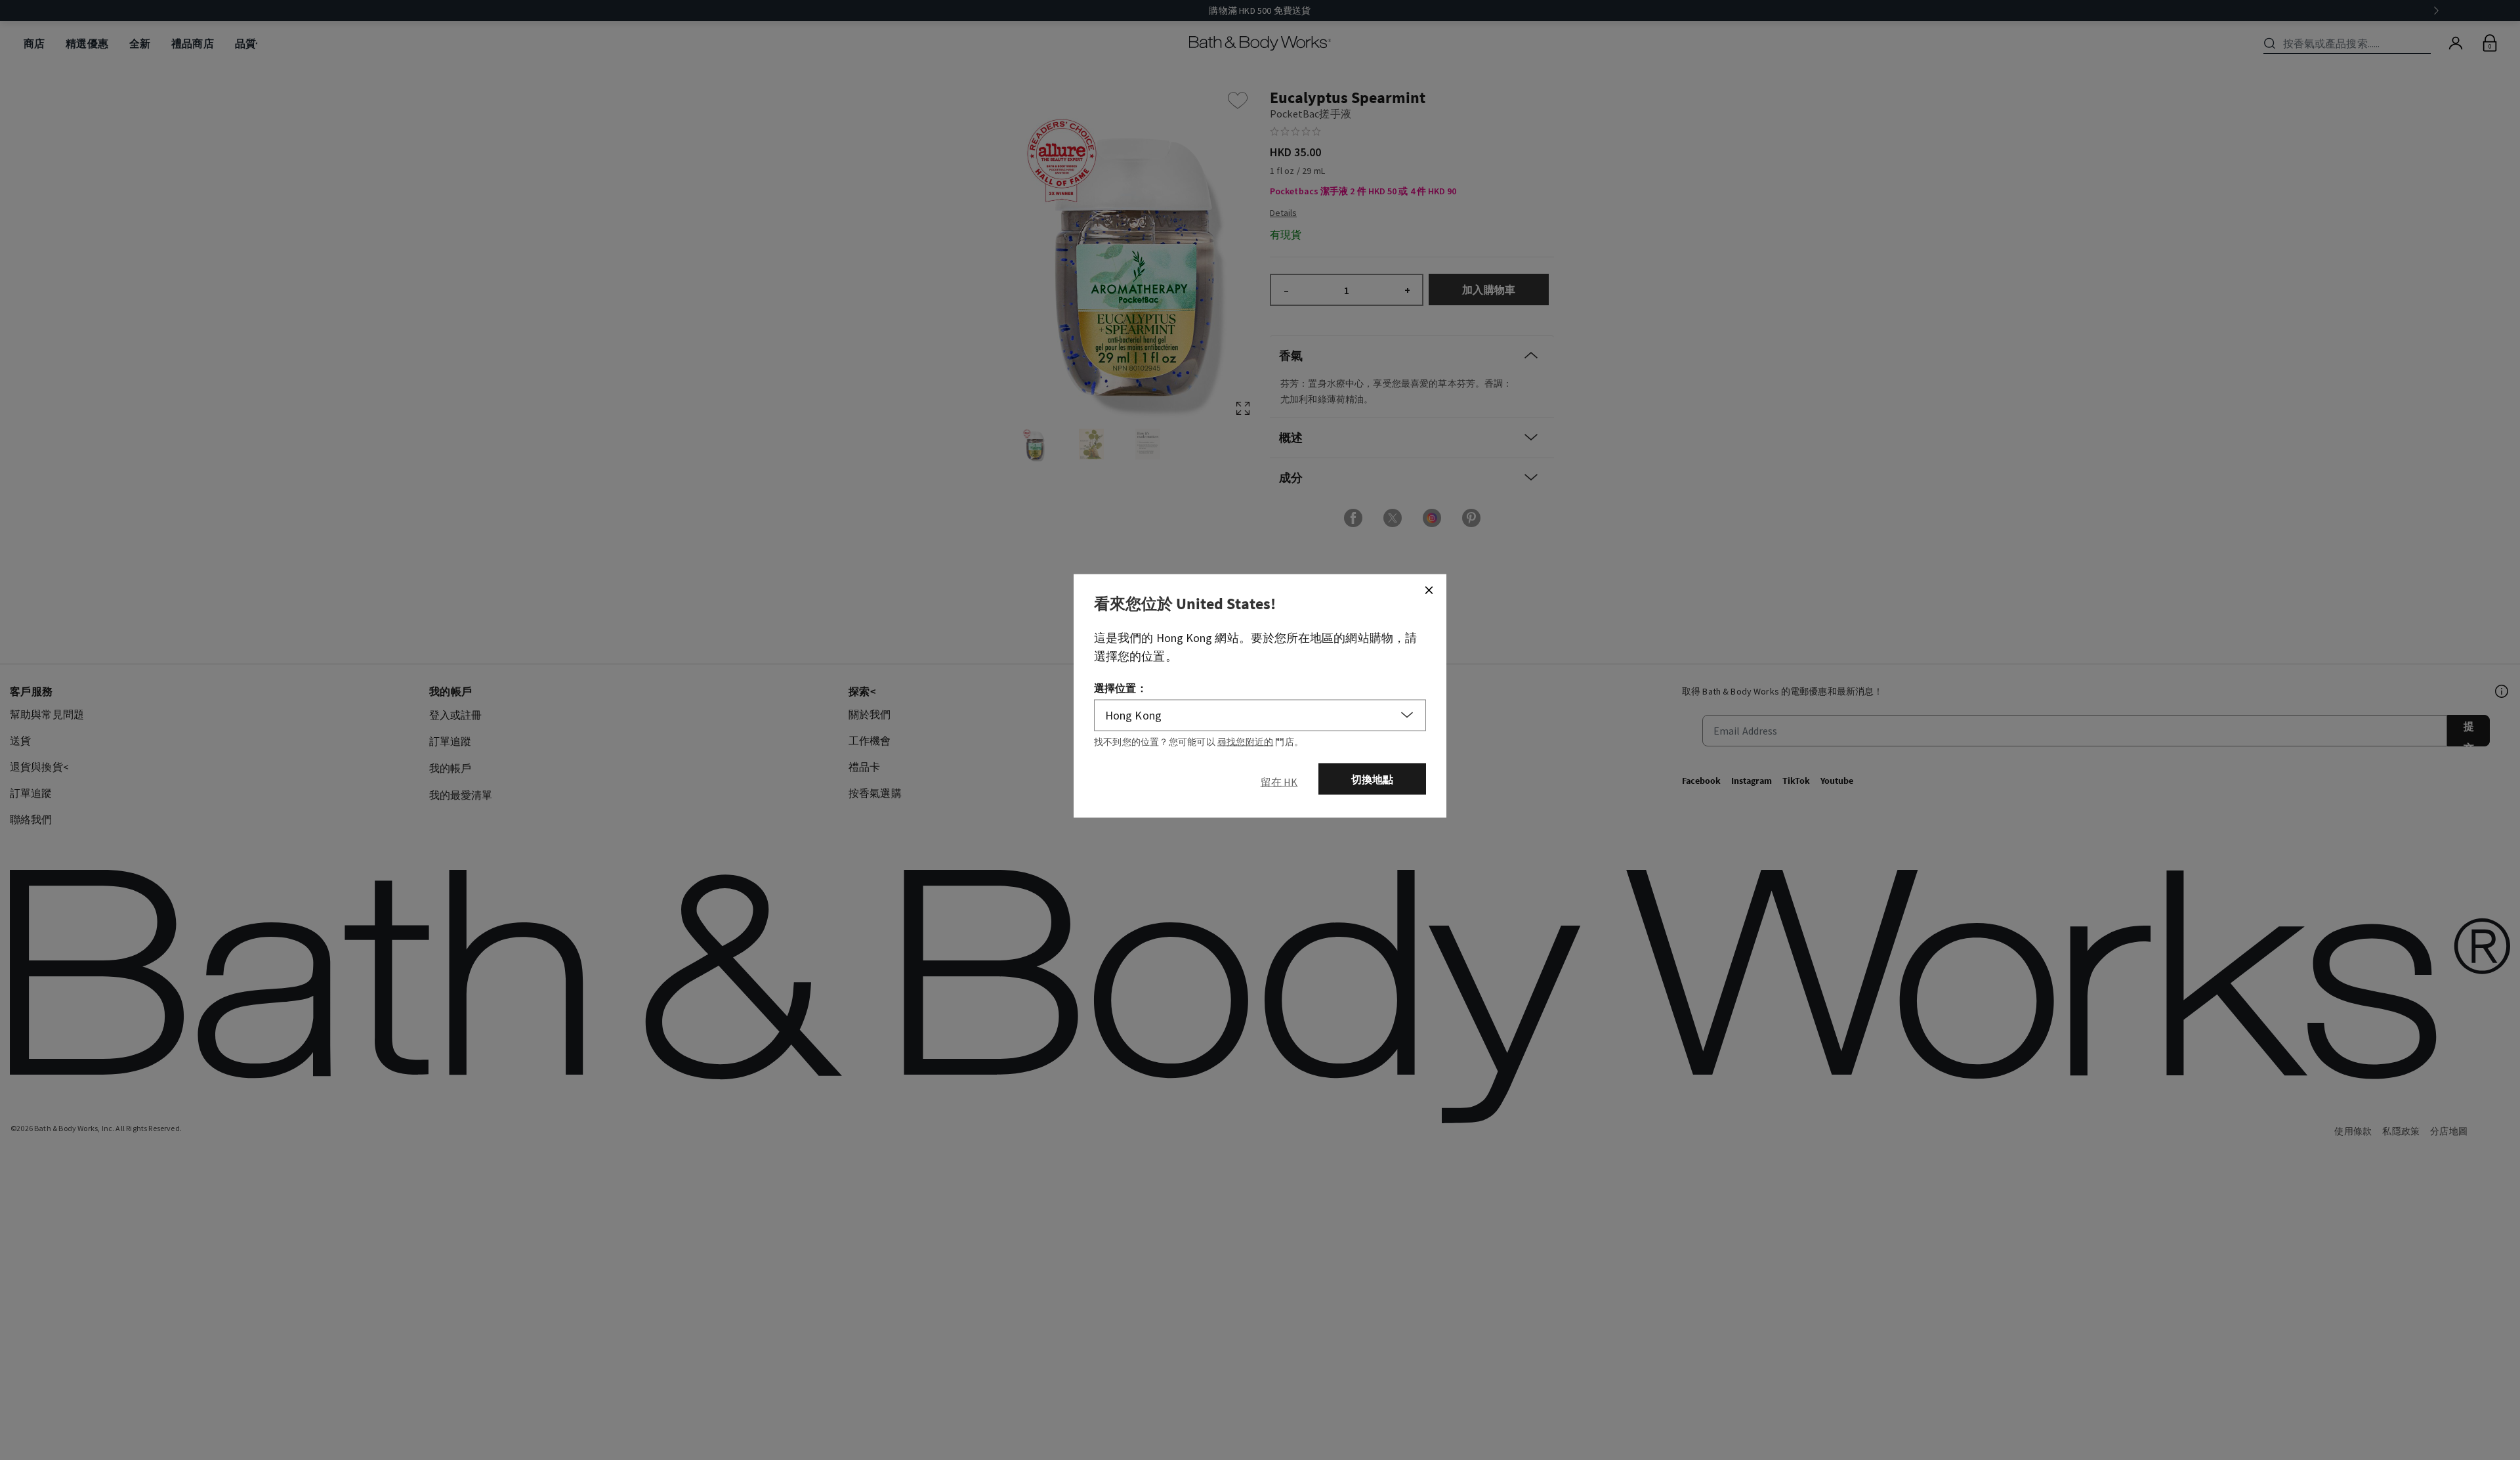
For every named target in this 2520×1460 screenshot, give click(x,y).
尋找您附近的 (1245, 742)
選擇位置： (1121, 688)
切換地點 (1373, 779)
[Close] (1429, 590)
